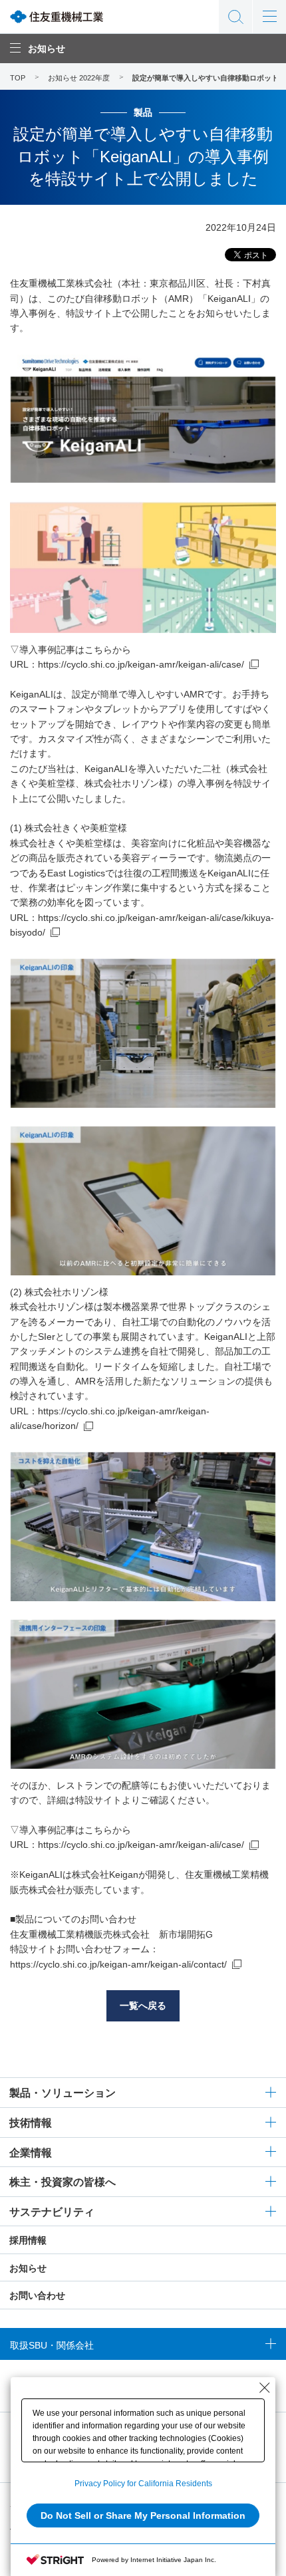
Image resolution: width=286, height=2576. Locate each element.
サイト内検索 (235, 17)
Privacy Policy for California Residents (143, 2484)
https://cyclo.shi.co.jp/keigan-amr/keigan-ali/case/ (141, 664)
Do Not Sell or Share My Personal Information (143, 2515)
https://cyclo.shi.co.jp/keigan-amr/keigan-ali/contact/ (118, 1964)
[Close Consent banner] (265, 2388)
